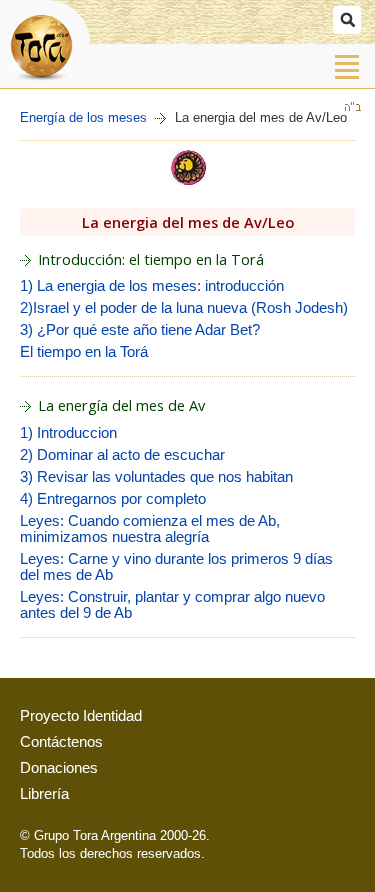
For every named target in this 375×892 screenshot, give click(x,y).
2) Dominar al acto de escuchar (122, 455)
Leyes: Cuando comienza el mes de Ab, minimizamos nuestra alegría (150, 529)
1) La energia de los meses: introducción (152, 286)
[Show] (347, 20)
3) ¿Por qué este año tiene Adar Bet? (140, 330)
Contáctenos (61, 742)
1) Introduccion (68, 433)
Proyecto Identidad (81, 716)
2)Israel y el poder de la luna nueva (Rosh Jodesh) (184, 308)
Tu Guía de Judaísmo (45, 43)
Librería (44, 794)
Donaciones (59, 768)
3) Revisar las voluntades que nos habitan (156, 477)
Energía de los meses (83, 117)
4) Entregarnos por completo (113, 499)
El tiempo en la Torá (84, 352)
